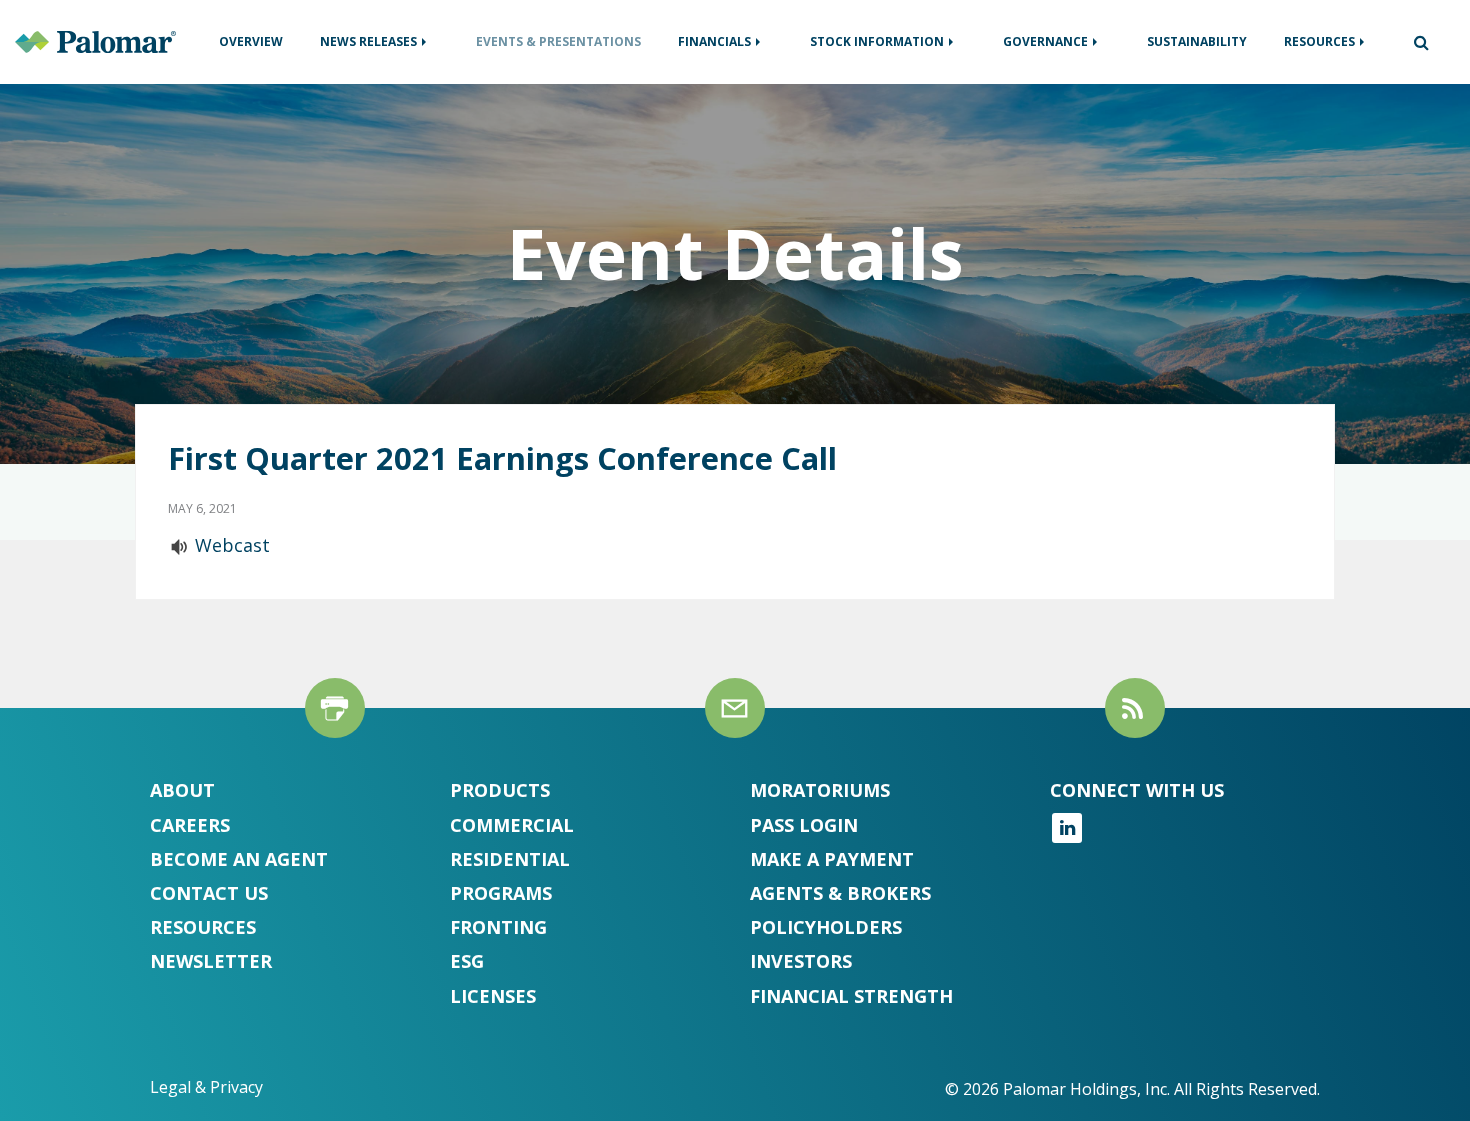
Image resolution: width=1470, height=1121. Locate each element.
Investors (801, 961)
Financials (714, 41)
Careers (190, 825)
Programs (501, 893)
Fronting (498, 927)
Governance (1045, 41)
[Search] (1413, 42)
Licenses (493, 996)
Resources (1319, 41)
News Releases (368, 41)
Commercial (512, 825)
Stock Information (877, 41)
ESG (467, 961)
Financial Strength (851, 996)
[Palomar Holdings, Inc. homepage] (95, 40)
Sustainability (1197, 41)
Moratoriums (820, 790)
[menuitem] (251, 42)
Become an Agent (239, 859)
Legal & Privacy (206, 1087)
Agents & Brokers (840, 893)
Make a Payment (832, 859)
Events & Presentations (558, 41)
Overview (251, 41)
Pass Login (804, 825)
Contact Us (209, 893)
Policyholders (826, 927)
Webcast (232, 545)
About (182, 790)
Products (500, 790)
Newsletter (211, 961)
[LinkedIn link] (1067, 836)
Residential (510, 859)
